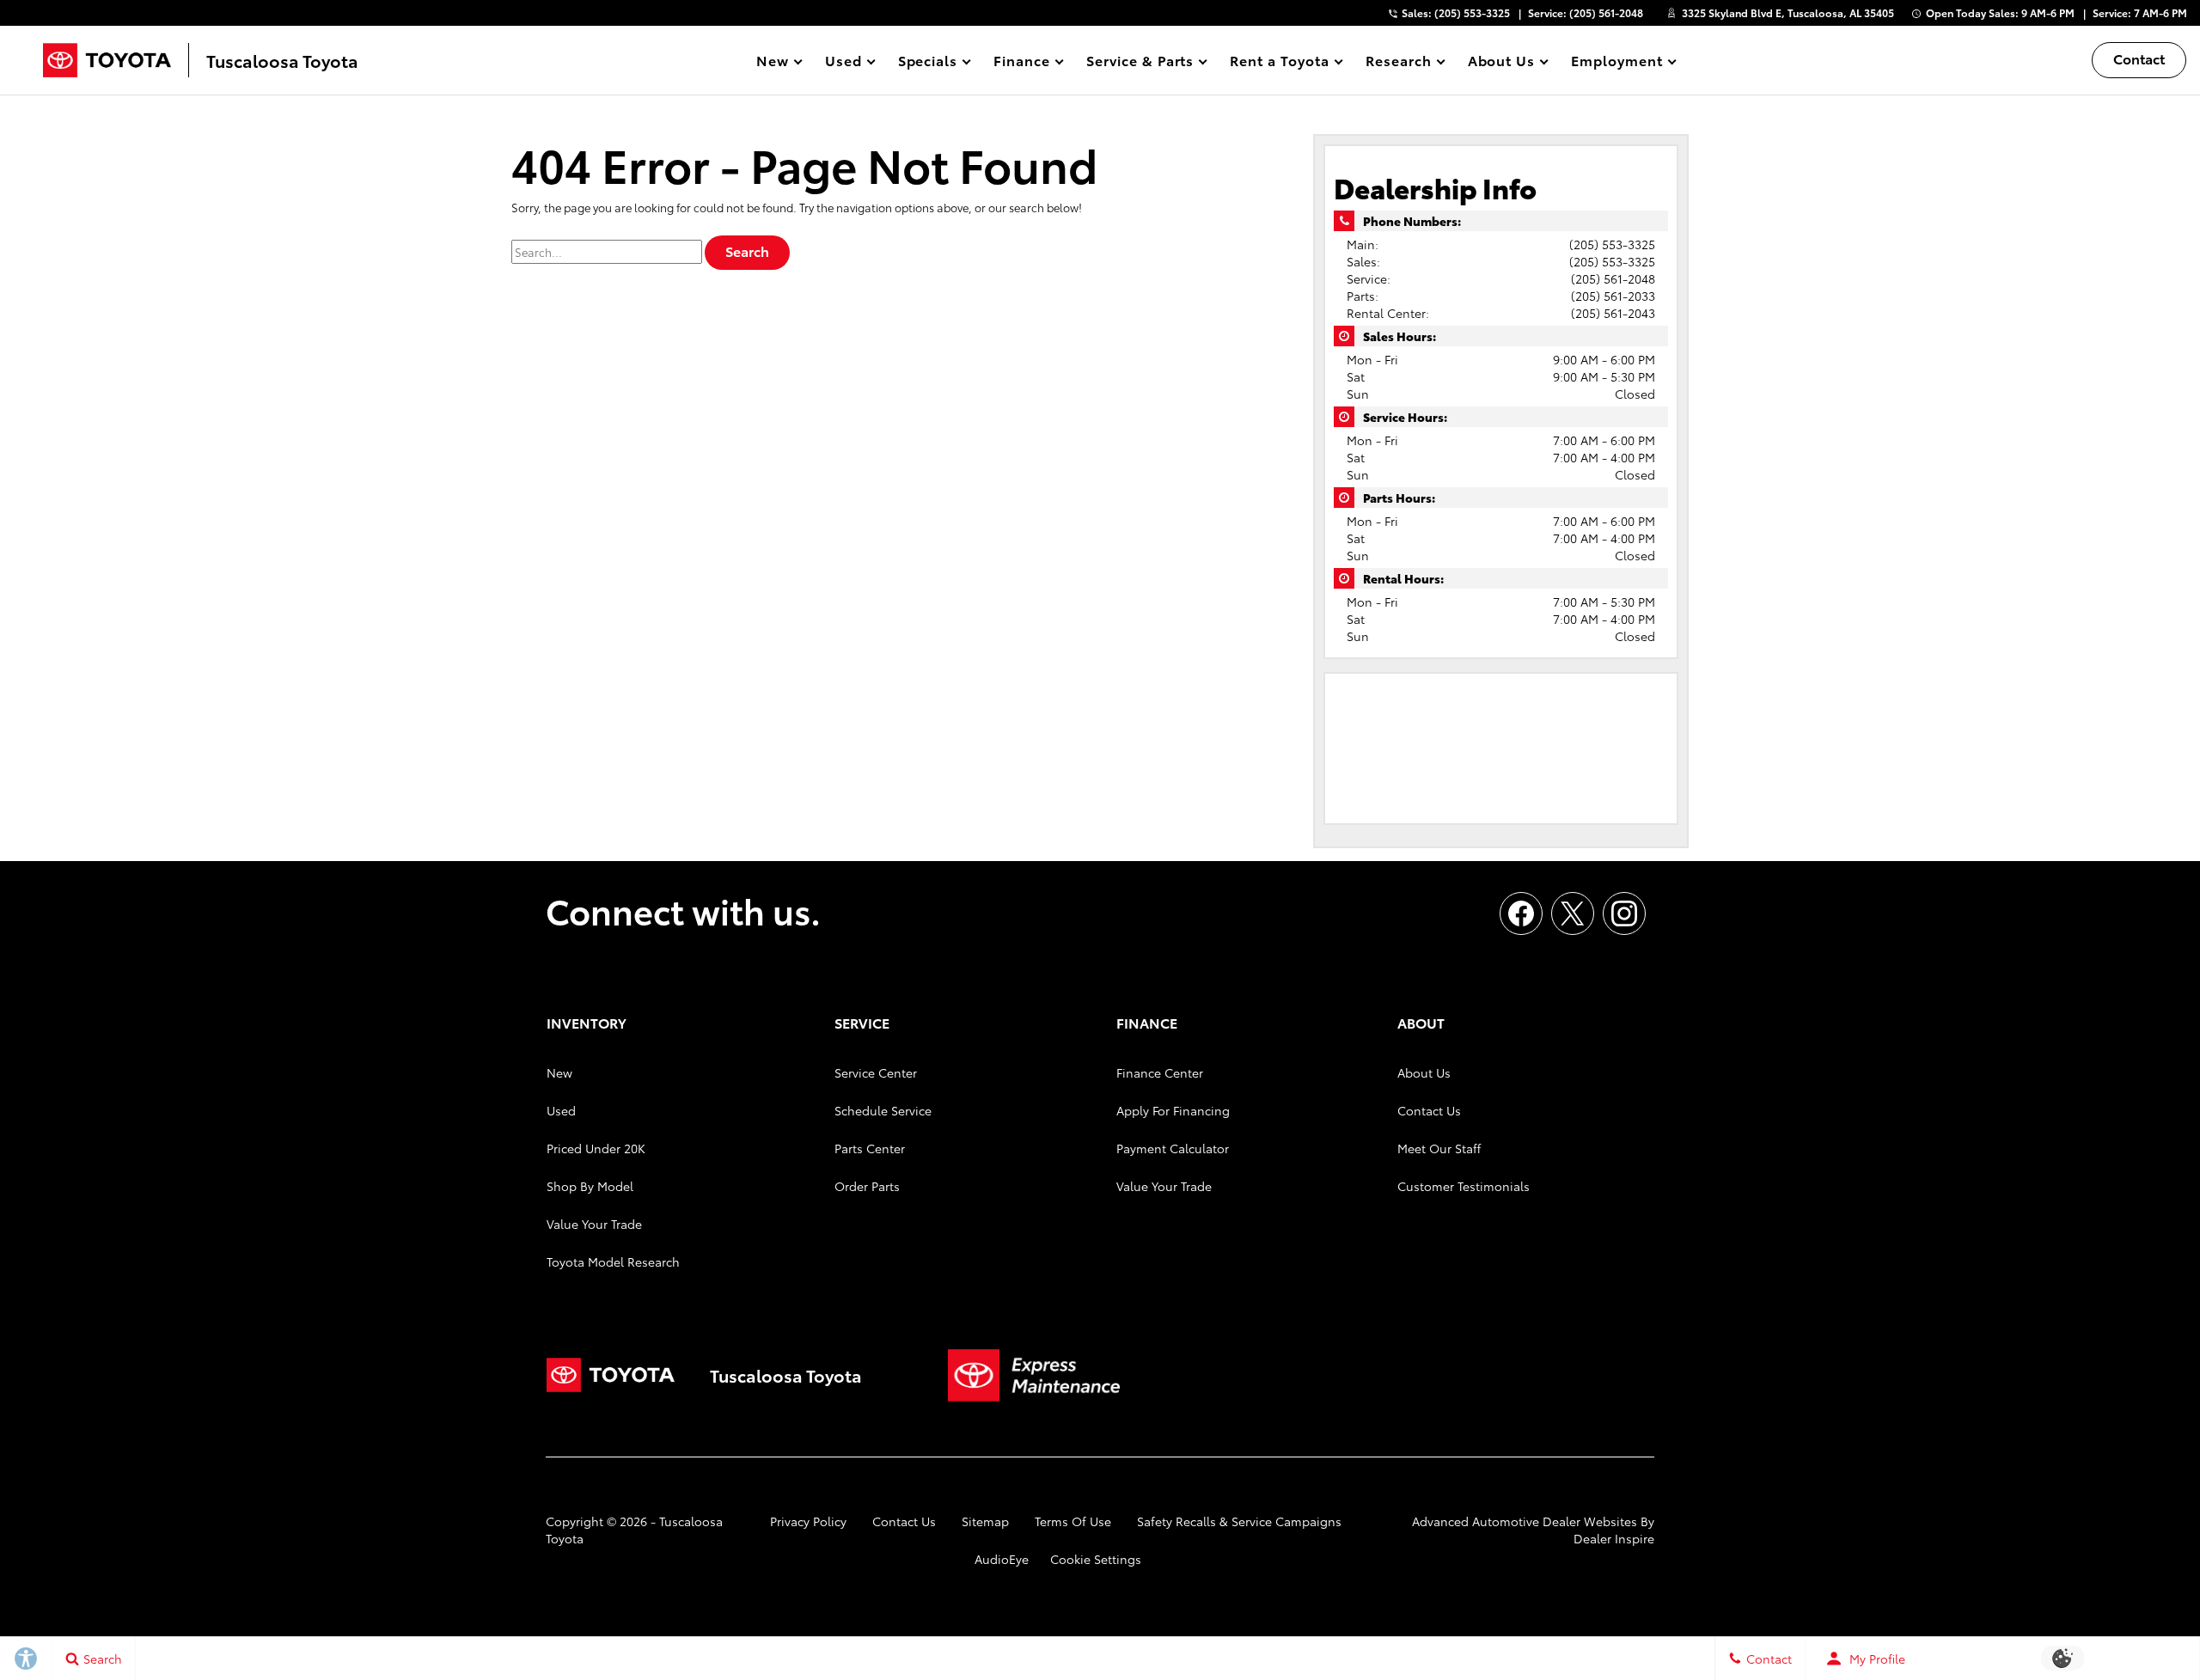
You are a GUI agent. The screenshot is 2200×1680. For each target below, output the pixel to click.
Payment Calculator (1173, 1148)
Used (561, 1110)
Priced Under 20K (596, 1148)
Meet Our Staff (1439, 1148)
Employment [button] (1616, 63)
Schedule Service (883, 1110)
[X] (1573, 913)
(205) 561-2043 (1613, 313)
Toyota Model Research (613, 1262)
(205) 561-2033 (1613, 296)
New (559, 1072)
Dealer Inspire (1614, 1538)
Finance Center (1160, 1072)
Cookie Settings (1096, 1559)
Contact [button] (2139, 58)
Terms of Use (1073, 1521)
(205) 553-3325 (1612, 244)
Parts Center (870, 1148)
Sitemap (985, 1521)
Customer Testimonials (1464, 1186)
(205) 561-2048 (1613, 278)
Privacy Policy (808, 1521)
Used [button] (844, 63)
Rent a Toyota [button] (1279, 63)
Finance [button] (1021, 63)
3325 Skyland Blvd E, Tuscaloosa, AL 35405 (1788, 12)
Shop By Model (590, 1186)
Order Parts (867, 1186)
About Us (1424, 1072)
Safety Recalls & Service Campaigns (1239, 1521)
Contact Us (1429, 1110)
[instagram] (1624, 913)
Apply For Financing (1173, 1110)
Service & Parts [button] (1140, 63)
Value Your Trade (594, 1224)
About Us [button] (1501, 63)
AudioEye (1002, 1559)
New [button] (775, 63)
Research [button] (1398, 63)
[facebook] (1521, 913)
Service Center (876, 1072)
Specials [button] (928, 63)
